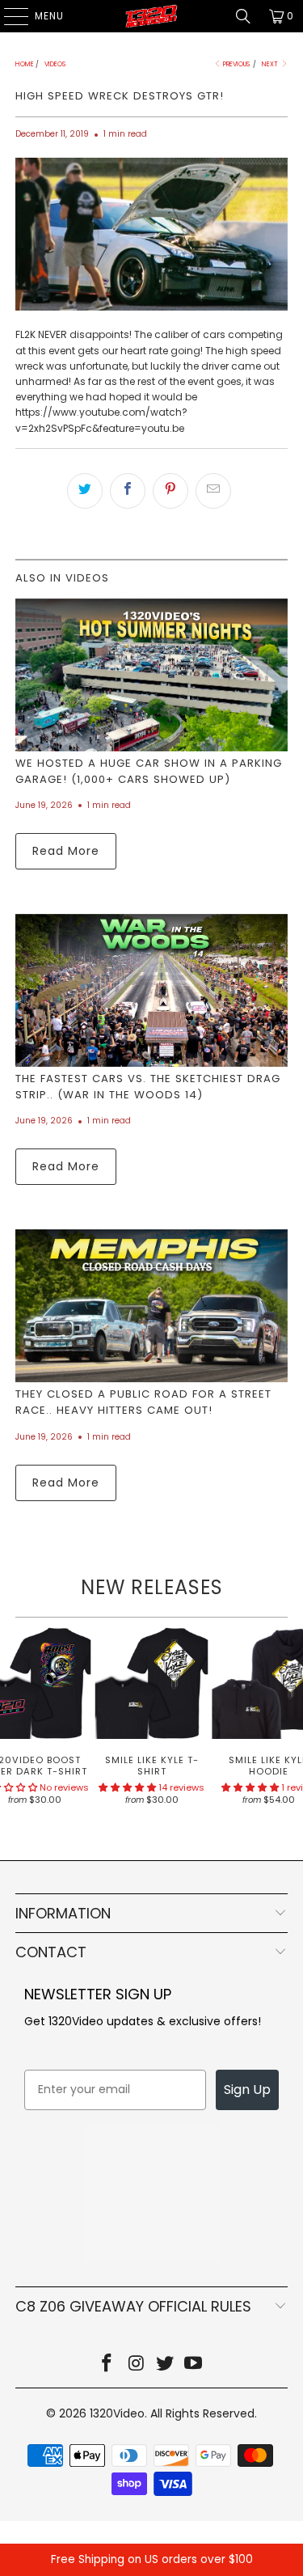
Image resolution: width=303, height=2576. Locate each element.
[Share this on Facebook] (128, 491)
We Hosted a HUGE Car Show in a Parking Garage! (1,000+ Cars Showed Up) (149, 771)
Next (271, 64)
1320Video (117, 2413)
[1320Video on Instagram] (137, 2365)
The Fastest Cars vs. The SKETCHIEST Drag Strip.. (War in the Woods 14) (148, 1087)
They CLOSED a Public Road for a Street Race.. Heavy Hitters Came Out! (143, 1402)
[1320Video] (152, 16)
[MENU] (8, 16)
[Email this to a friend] (213, 491)
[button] (127, 1787)
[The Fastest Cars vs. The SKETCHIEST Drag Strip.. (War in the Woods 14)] (151, 990)
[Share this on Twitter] (85, 491)
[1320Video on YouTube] (194, 2365)
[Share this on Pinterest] (170, 491)
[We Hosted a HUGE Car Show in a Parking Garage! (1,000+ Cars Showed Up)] (151, 675)
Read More (66, 851)
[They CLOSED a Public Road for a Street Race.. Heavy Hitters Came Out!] (151, 1306)
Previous (236, 64)
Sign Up (247, 2090)
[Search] (243, 16)
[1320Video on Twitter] (166, 2365)
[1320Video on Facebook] (107, 2365)
